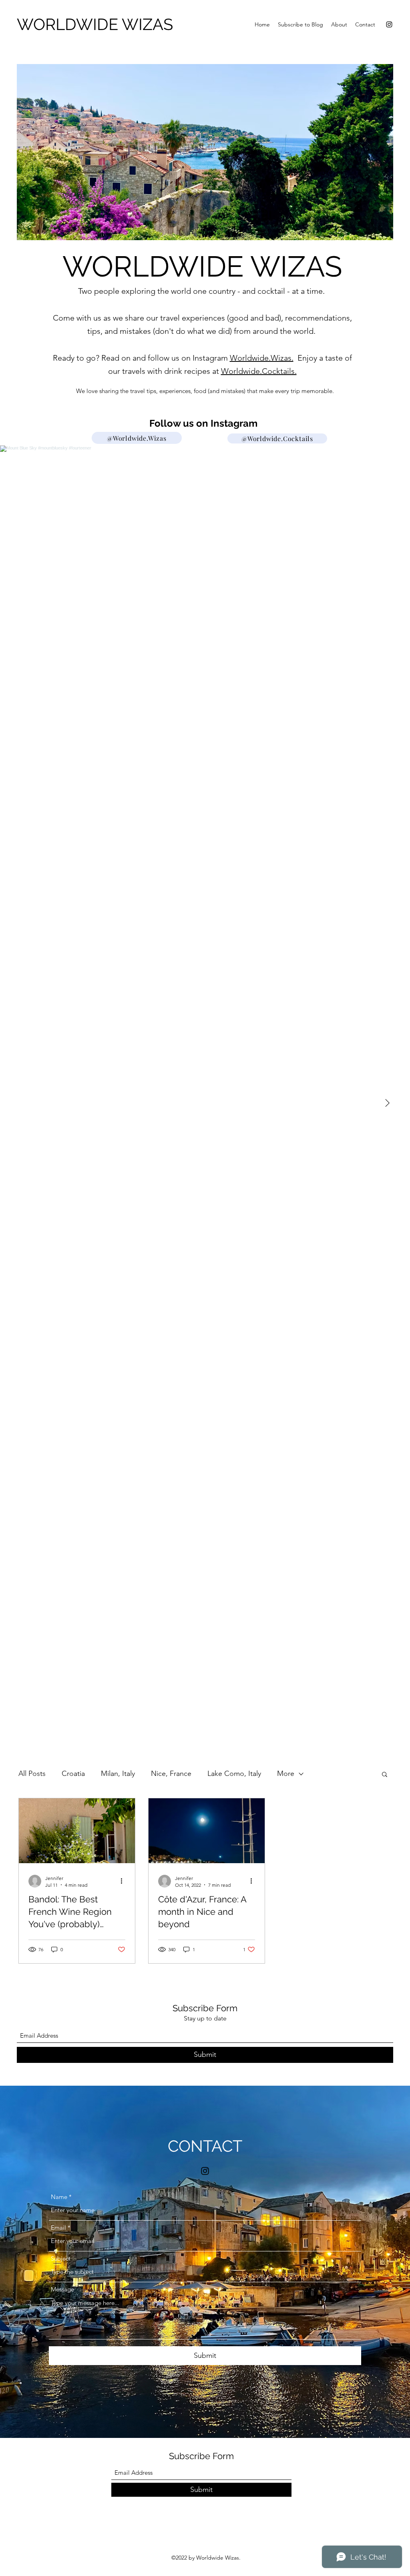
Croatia (73, 1774)
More (286, 1774)
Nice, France (171, 1774)
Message (62, 2289)
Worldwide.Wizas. (262, 358)
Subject (61, 2258)
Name (59, 2197)
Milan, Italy (118, 1774)
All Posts (32, 1774)
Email (58, 2228)
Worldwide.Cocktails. (259, 371)
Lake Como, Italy (234, 1774)
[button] (385, 1775)
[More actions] (124, 1881)
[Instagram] (389, 24)
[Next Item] (387, 1103)
